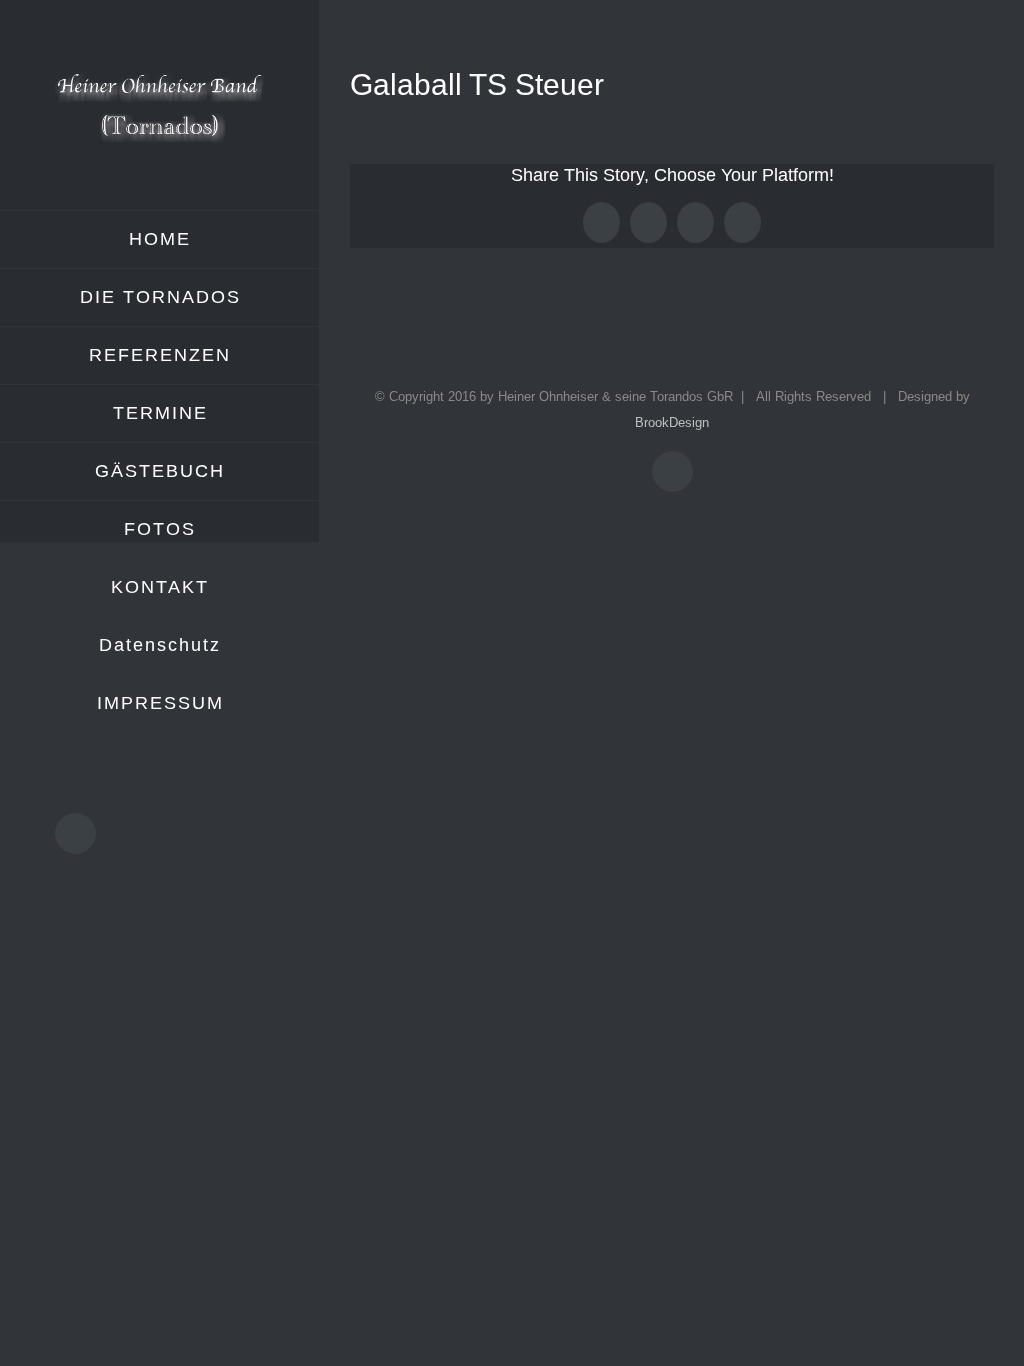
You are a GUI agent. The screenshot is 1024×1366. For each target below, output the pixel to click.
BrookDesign (672, 422)
